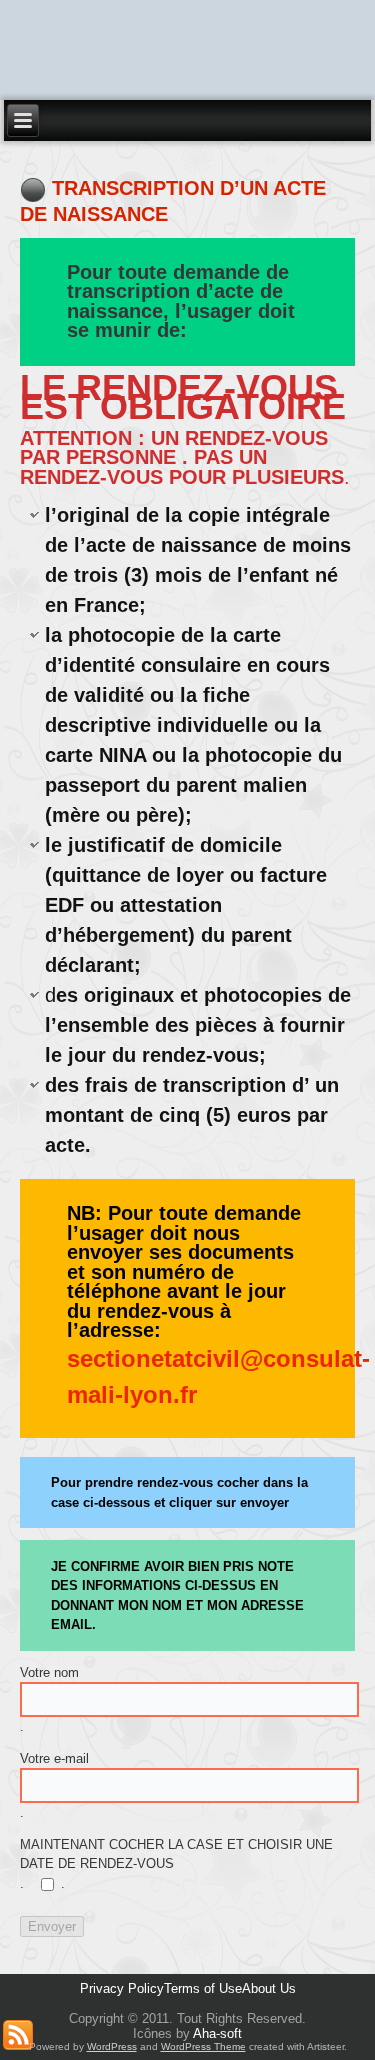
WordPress (112, 2046)
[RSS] (18, 2035)
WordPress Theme (203, 2046)
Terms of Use (203, 1988)
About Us (269, 1988)
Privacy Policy (122, 1988)
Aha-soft (217, 2033)
